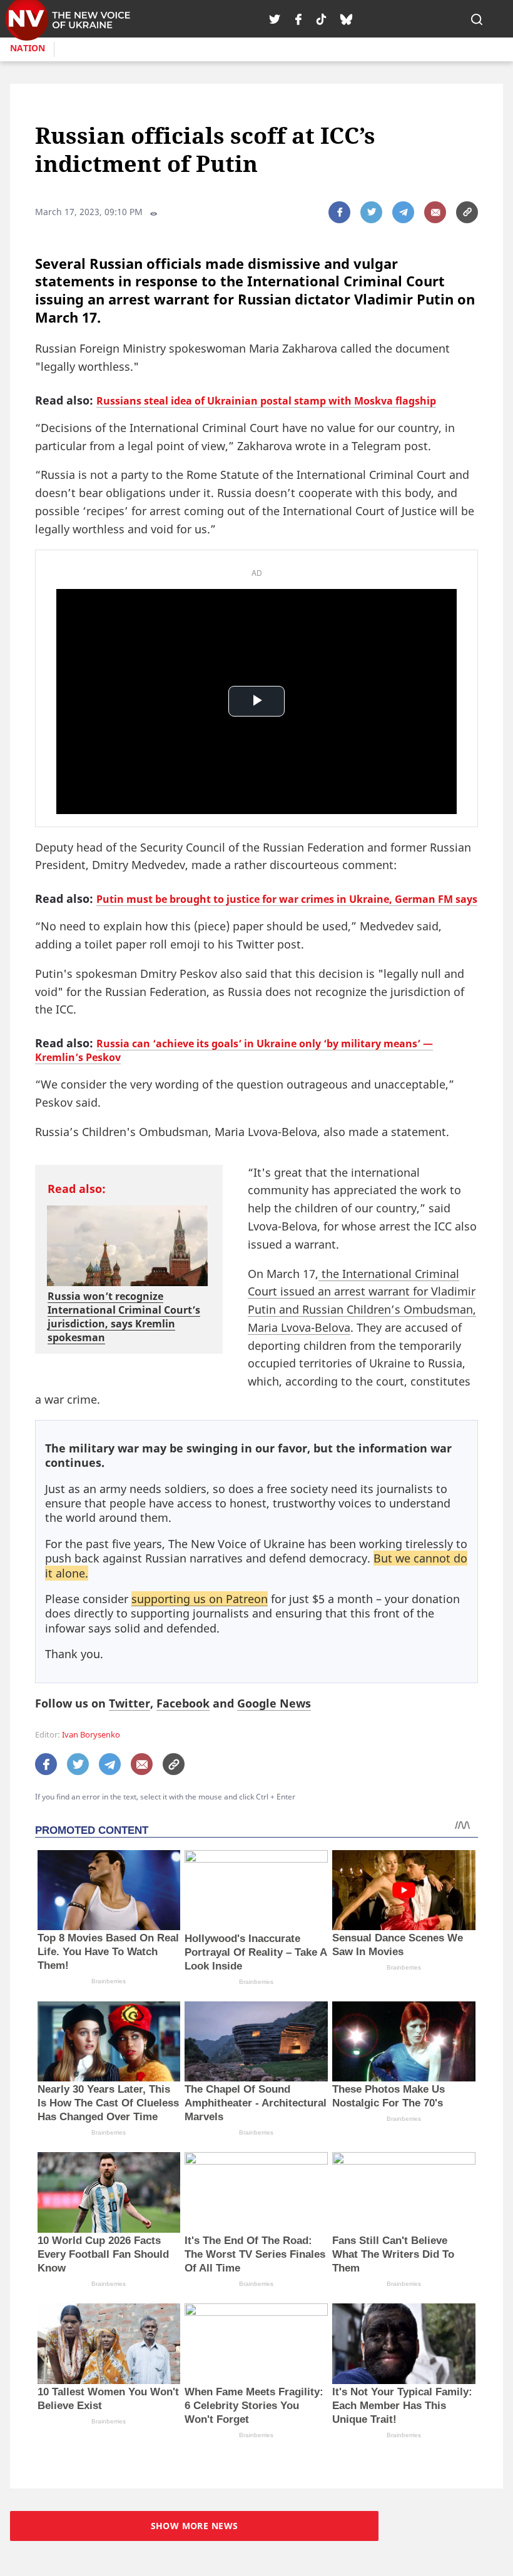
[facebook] (298, 19)
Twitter (130, 1703)
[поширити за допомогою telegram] (403, 212)
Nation (28, 48)
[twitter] (275, 19)
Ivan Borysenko (91, 1735)
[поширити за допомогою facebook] (339, 212)
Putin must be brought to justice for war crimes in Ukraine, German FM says (287, 899)
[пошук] (477, 19)
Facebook (183, 1703)
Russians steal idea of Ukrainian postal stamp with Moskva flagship (266, 401)
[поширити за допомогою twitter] (371, 212)
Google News (274, 1703)
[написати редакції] (435, 212)
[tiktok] (321, 19)
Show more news (195, 2526)
